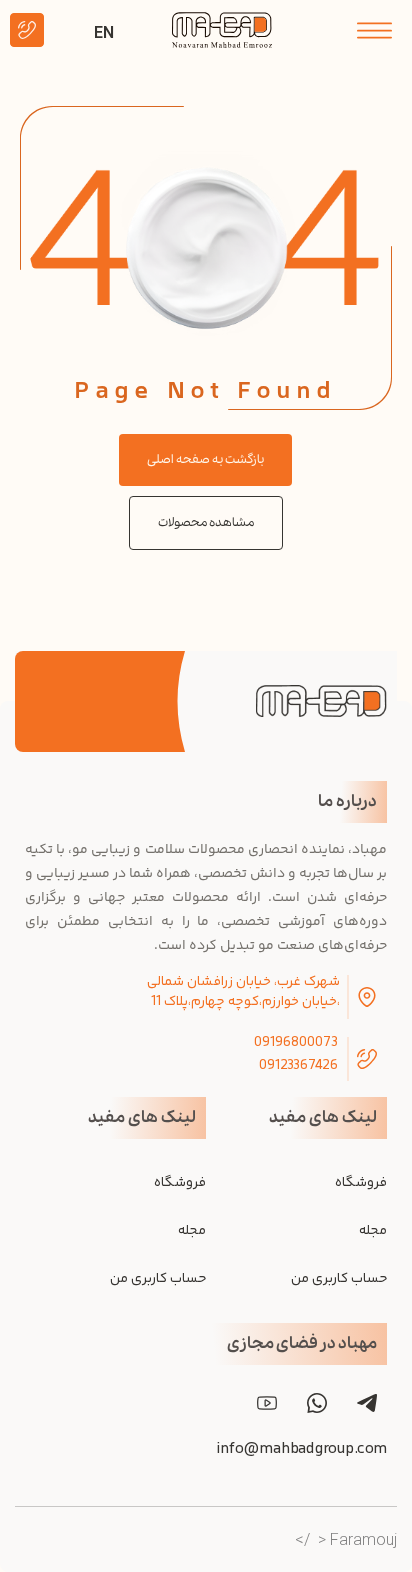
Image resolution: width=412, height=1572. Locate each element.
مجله (373, 1231)
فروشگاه (361, 1183)
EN (104, 32)
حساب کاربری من (339, 1279)
